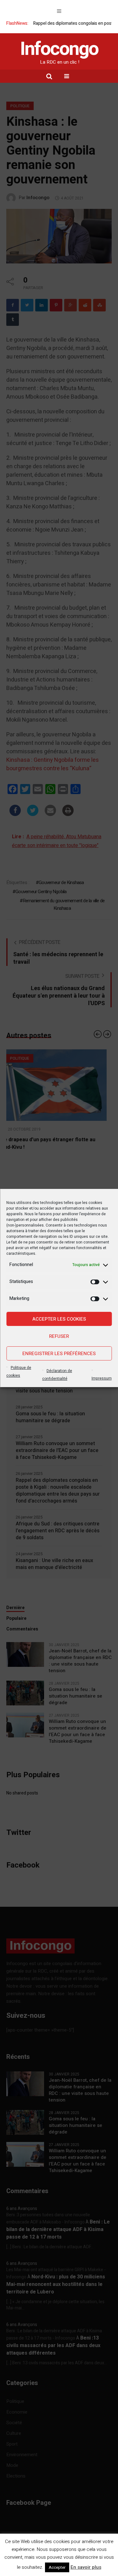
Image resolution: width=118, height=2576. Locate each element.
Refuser (59, 1336)
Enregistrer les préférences (59, 1354)
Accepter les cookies (59, 1319)
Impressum (102, 1378)
